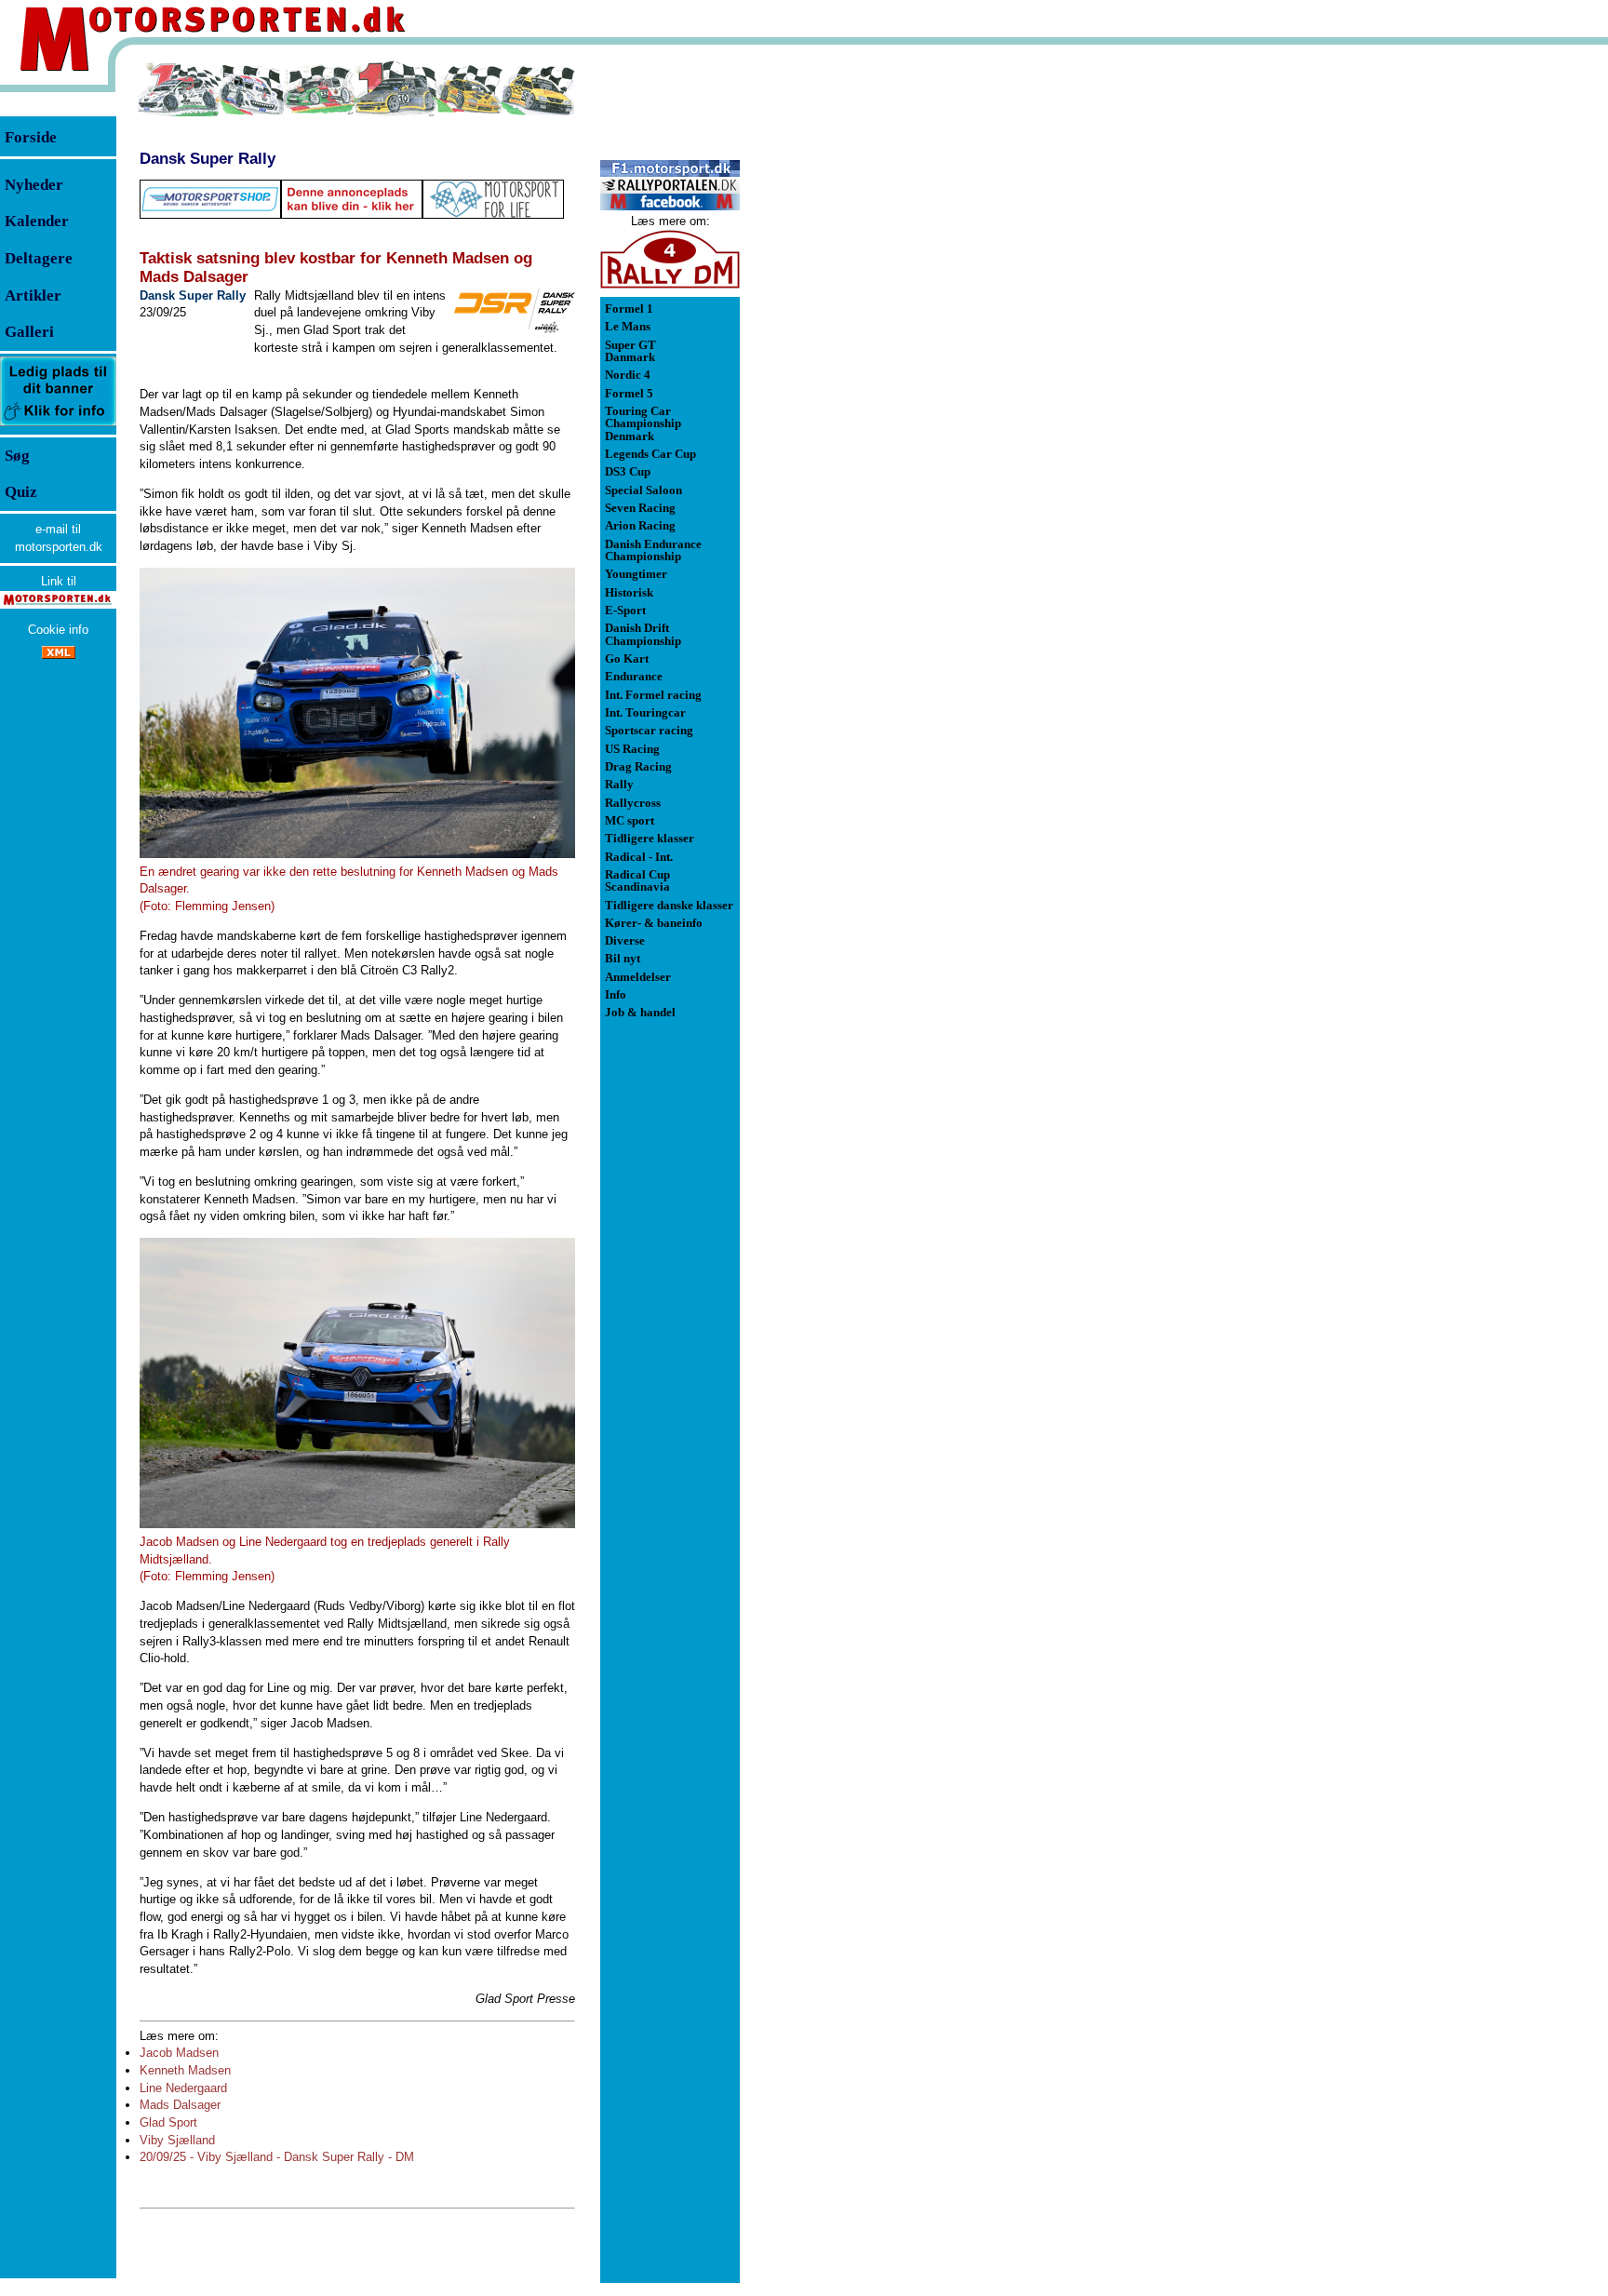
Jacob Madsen (179, 2053)
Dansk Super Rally (208, 158)
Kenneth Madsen (185, 2070)
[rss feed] (59, 655)
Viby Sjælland (177, 2140)
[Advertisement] (837, 339)
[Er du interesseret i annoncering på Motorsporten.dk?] (58, 425)
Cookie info (58, 630)
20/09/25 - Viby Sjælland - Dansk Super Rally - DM (277, 2157)
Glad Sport (168, 2122)
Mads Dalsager (180, 2105)
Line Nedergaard (183, 2088)
